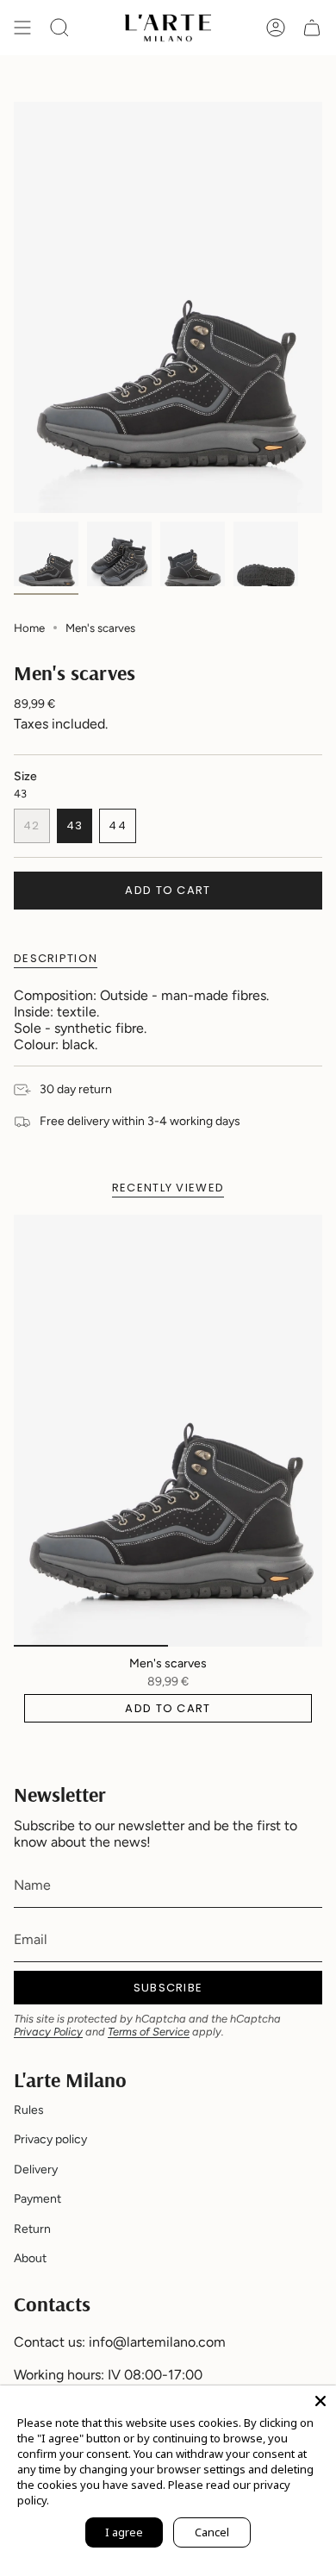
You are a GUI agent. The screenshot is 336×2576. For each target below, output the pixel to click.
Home (29, 628)
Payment (37, 2199)
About (30, 2258)
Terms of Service (149, 2032)
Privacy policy (50, 2139)
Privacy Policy (48, 2032)
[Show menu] (22, 28)
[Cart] (312, 28)
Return (32, 2229)
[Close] (320, 2401)
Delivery (36, 2170)
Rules (29, 2110)
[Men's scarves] (168, 1431)
